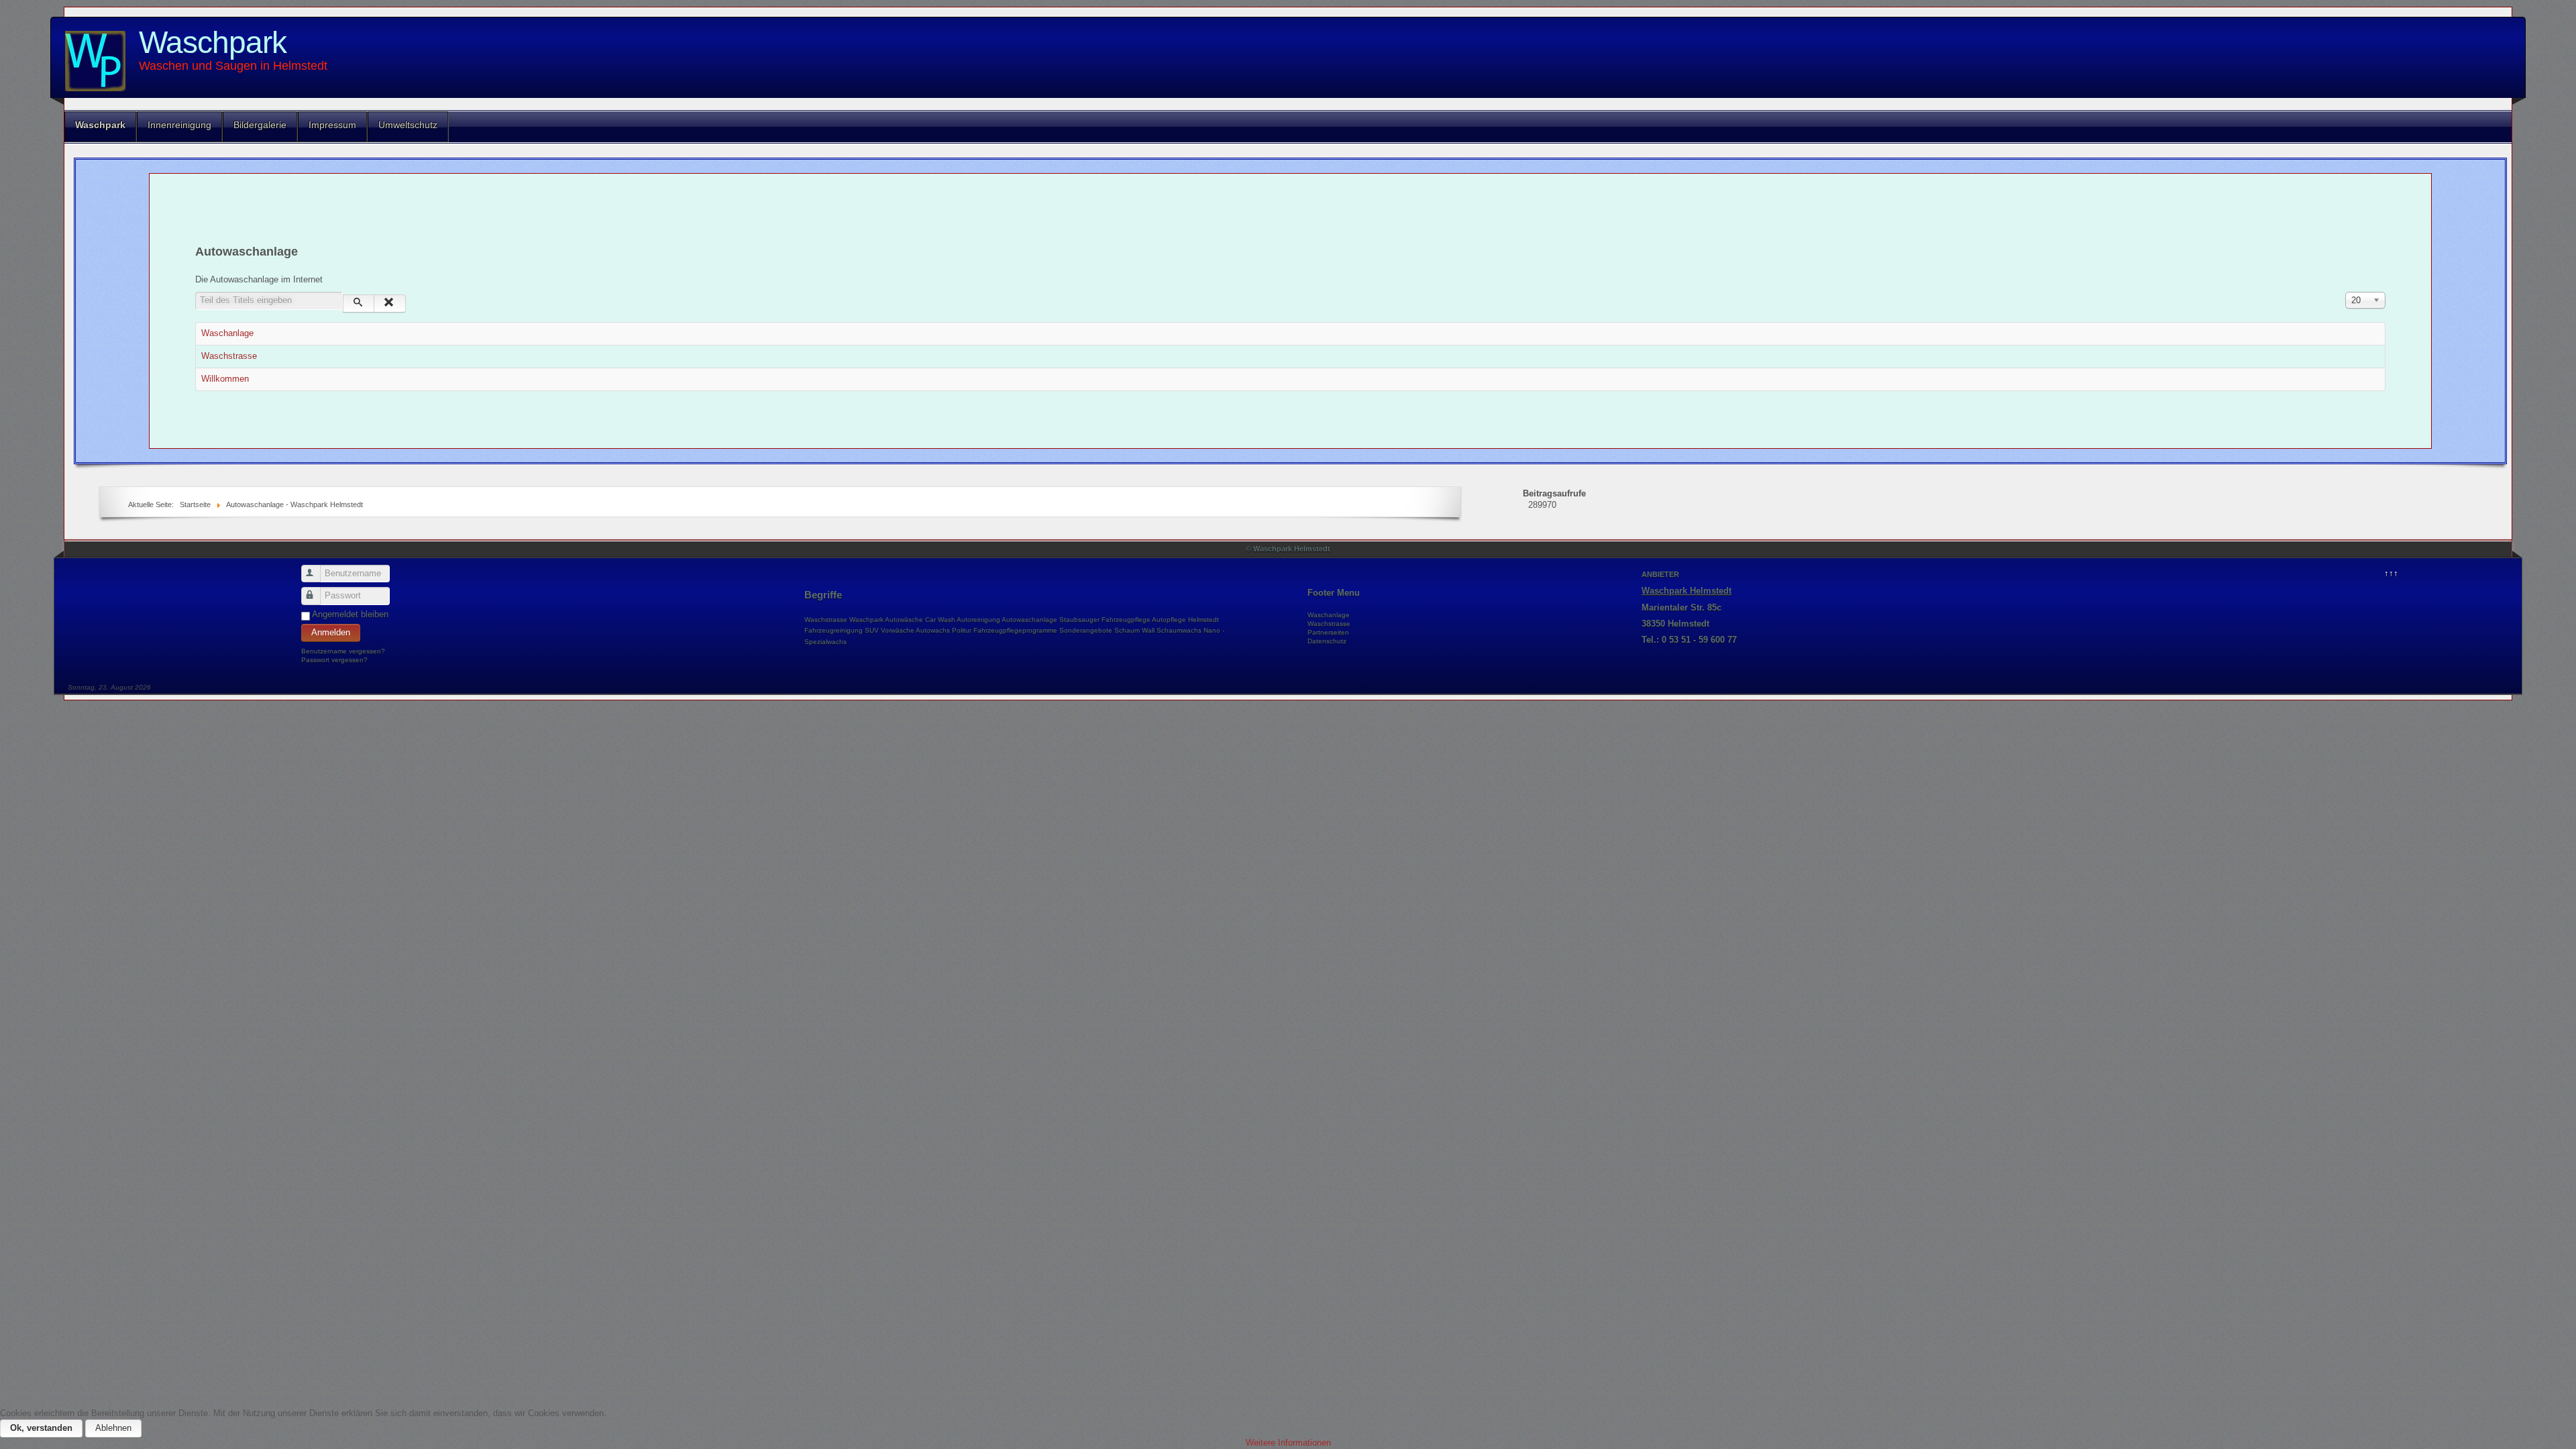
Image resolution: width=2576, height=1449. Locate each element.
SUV (872, 630)
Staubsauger (1079, 620)
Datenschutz (1327, 641)
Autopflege (1169, 620)
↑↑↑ (2391, 573)
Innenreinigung (179, 125)
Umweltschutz (408, 125)
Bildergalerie (260, 125)
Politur (962, 630)
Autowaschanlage (1029, 620)
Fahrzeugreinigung (834, 630)
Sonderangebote (1086, 630)
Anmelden (331, 632)
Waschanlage (227, 333)
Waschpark (213, 42)
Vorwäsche (898, 630)
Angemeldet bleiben (350, 614)
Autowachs (933, 630)
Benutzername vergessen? (343, 651)
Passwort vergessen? (334, 660)
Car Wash (940, 620)
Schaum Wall (1134, 630)
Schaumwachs (1179, 630)
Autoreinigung (978, 620)
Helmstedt (1203, 620)
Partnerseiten (1328, 632)
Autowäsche (904, 620)
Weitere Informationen (1288, 1443)
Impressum (332, 125)
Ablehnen (113, 1428)
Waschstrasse (229, 356)
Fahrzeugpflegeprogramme (1015, 630)
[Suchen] (359, 304)
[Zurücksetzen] (389, 304)
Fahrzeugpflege (1126, 620)
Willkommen (225, 379)
